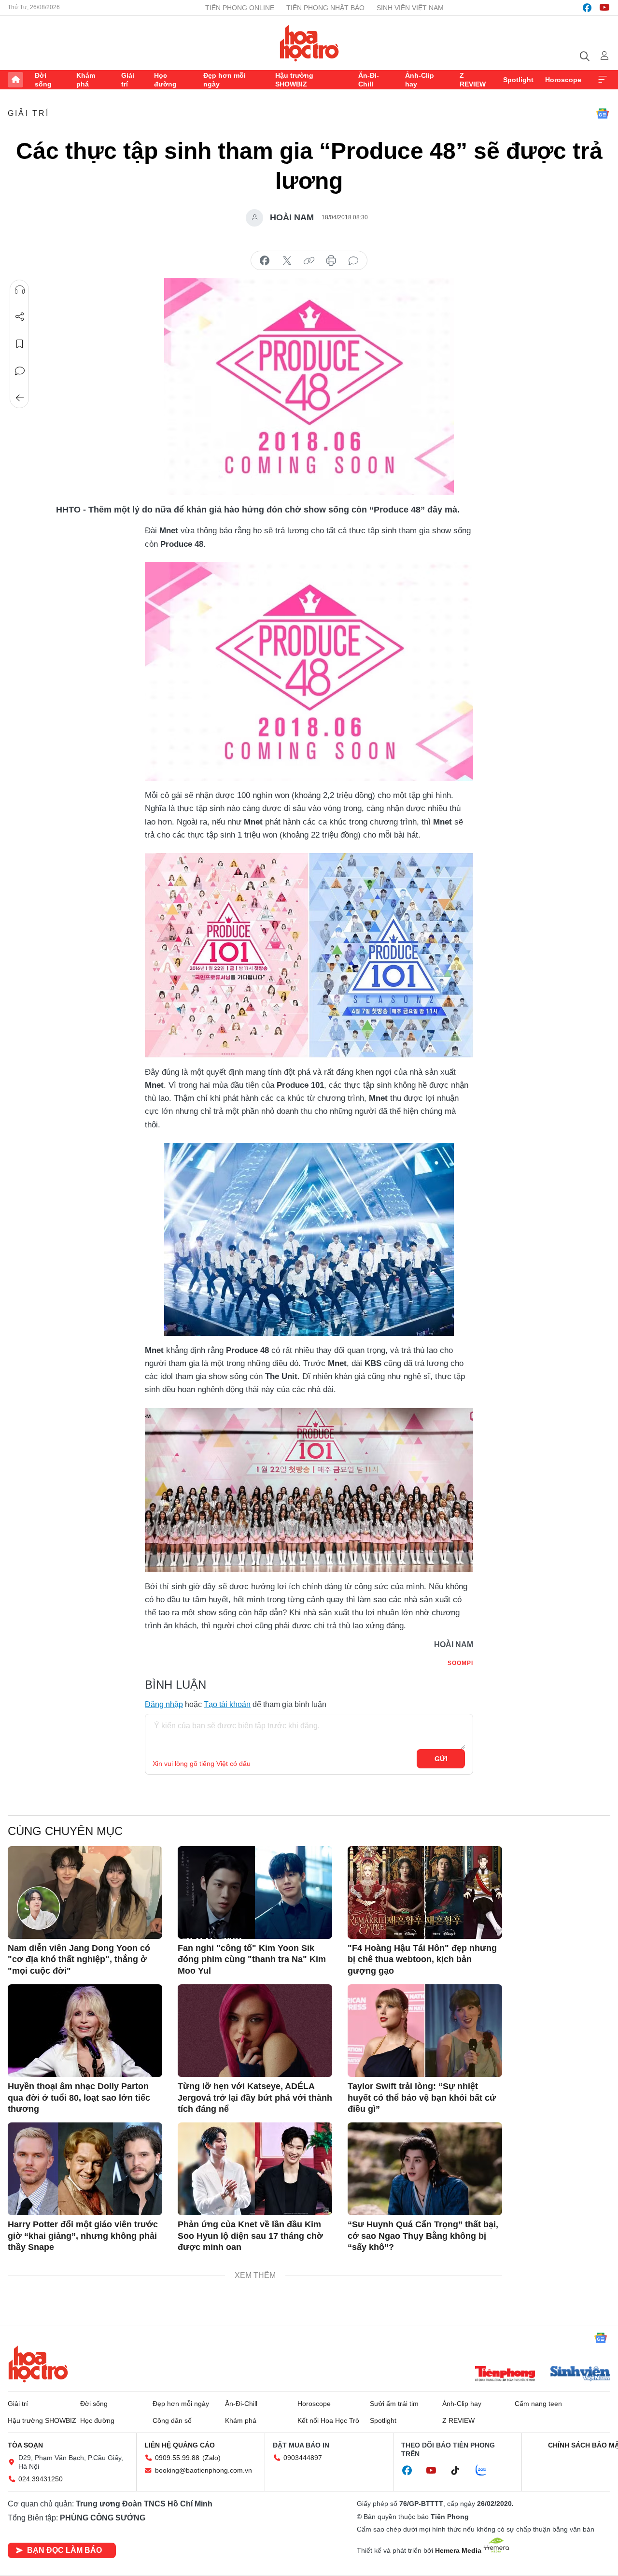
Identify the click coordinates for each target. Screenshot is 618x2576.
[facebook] (587, 8)
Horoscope (563, 80)
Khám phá (86, 80)
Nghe (20, 290)
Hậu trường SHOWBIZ (294, 80)
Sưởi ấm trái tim (394, 2404)
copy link (309, 261)
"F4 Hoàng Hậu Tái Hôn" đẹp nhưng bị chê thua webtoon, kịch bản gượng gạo (422, 1959)
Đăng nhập (164, 1704)
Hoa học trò (38, 2364)
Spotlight (518, 80)
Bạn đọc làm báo (64, 2550)
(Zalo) (211, 2458)
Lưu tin (20, 344)
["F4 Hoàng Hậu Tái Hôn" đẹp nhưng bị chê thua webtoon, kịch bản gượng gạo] (425, 1893)
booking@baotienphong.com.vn (204, 2470)
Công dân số (172, 2420)
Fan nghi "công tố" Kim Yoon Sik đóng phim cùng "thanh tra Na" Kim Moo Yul (252, 1959)
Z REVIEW (473, 80)
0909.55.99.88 (177, 2458)
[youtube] (604, 8)
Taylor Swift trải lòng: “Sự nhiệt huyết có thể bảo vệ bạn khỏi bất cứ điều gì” (422, 2098)
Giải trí (128, 80)
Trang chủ (15, 80)
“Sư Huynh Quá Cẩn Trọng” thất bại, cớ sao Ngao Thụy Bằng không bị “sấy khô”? (423, 2236)
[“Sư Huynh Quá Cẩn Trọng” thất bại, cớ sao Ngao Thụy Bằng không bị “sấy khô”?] (425, 2169)
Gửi (441, 1759)
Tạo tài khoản (227, 1704)
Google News (603, 114)
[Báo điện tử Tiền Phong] (505, 2375)
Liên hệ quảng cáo (180, 2445)
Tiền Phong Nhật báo (325, 8)
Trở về (20, 398)
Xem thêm (603, 80)
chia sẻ (265, 261)
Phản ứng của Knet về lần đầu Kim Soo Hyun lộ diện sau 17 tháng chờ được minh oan (250, 2236)
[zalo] (486, 2471)
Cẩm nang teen (538, 2404)
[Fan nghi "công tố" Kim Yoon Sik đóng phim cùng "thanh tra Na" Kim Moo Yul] (255, 1893)
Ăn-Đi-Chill (369, 80)
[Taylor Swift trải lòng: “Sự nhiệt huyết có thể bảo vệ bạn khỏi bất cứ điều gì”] (425, 2031)
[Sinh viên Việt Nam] (580, 2375)
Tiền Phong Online (240, 8)
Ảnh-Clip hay (420, 80)
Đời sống (43, 80)
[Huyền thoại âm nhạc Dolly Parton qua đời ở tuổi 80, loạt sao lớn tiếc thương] (85, 2031)
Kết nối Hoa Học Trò (328, 2420)
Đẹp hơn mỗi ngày (225, 80)
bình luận (353, 261)
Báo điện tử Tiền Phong (309, 43)
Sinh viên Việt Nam (410, 8)
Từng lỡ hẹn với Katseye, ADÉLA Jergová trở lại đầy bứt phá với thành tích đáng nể (255, 2098)
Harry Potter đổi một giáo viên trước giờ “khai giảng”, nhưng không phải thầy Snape (83, 2236)
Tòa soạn (25, 2445)
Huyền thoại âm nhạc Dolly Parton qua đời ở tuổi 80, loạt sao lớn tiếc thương (79, 2098)
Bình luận (20, 371)
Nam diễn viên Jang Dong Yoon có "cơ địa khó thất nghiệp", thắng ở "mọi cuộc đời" (79, 1959)
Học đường (165, 80)
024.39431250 (41, 2479)
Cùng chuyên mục (65, 1831)
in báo (331, 261)
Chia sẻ (20, 317)
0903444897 (303, 2458)
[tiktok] (460, 2471)
